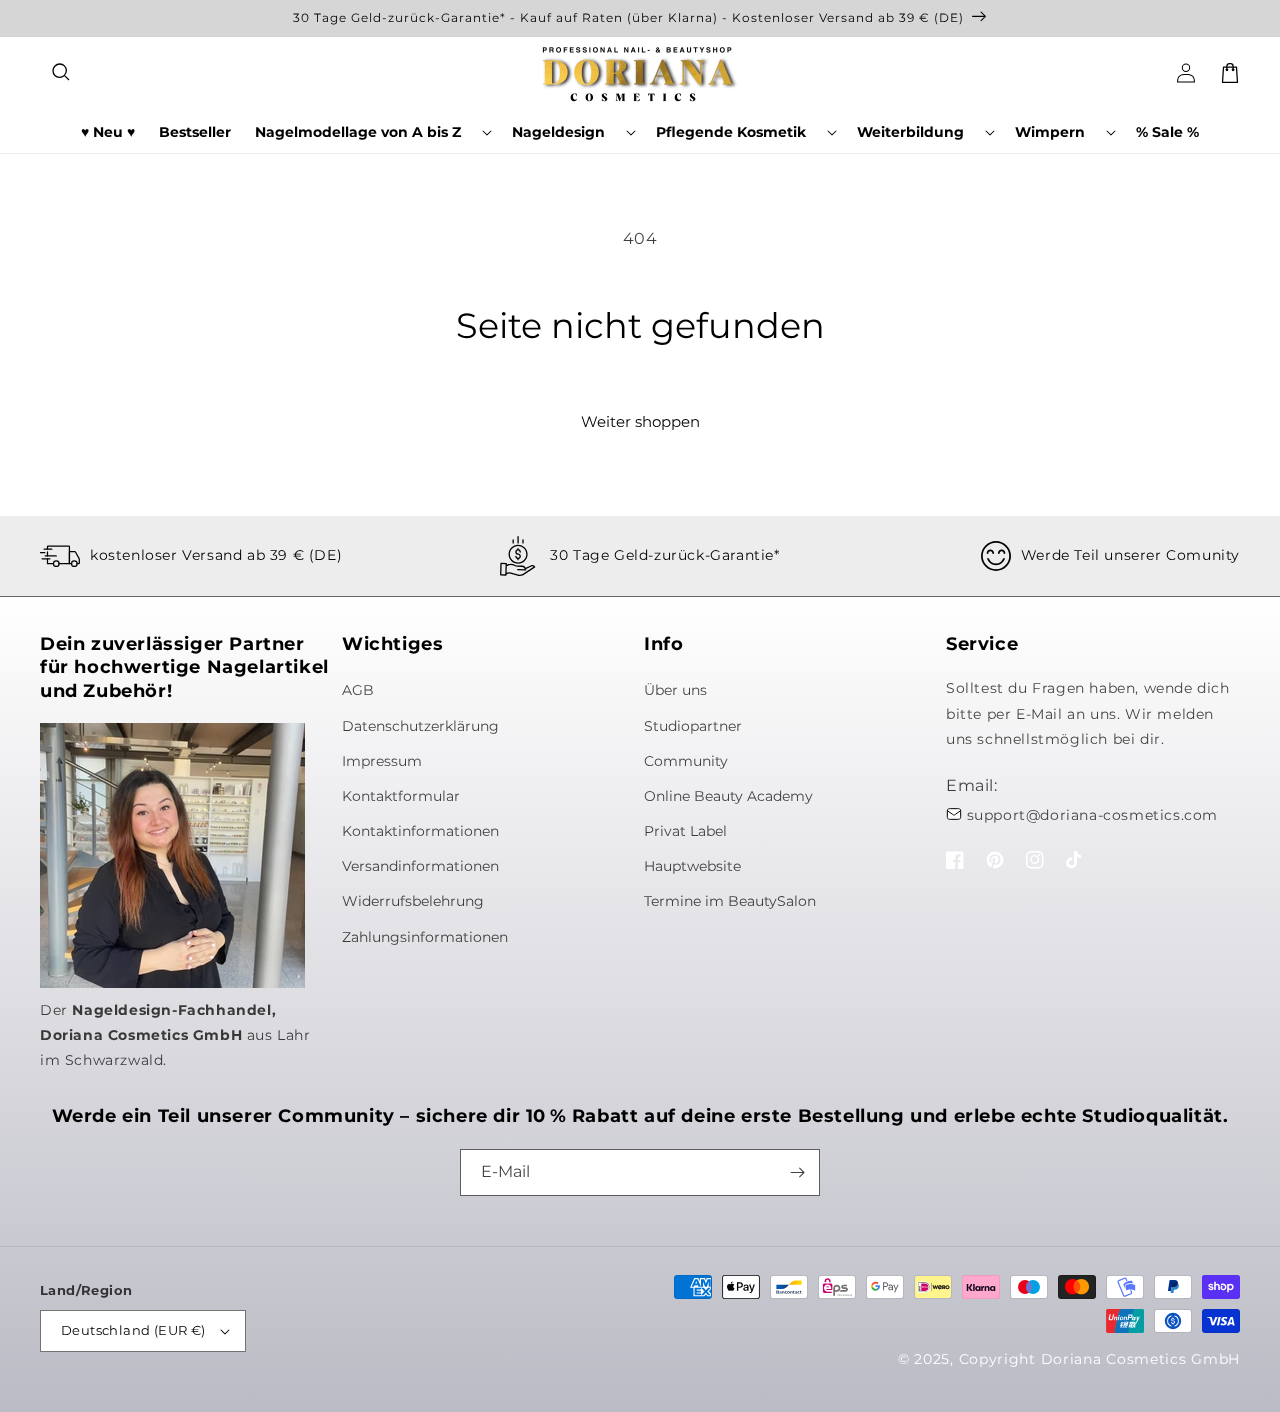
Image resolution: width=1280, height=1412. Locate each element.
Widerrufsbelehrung (413, 901)
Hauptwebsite (692, 866)
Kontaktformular (401, 796)
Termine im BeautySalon (730, 901)
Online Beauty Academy (728, 796)
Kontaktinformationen (420, 831)
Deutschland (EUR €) (133, 1330)
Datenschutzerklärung (420, 726)
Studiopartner (693, 726)
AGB (358, 690)
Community (686, 761)
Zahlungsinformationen (425, 937)
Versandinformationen (420, 866)
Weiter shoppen (640, 421)
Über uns (675, 690)
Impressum (382, 761)
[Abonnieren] (797, 1172)
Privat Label (685, 831)
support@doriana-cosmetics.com (1092, 815)
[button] (62, 73)
